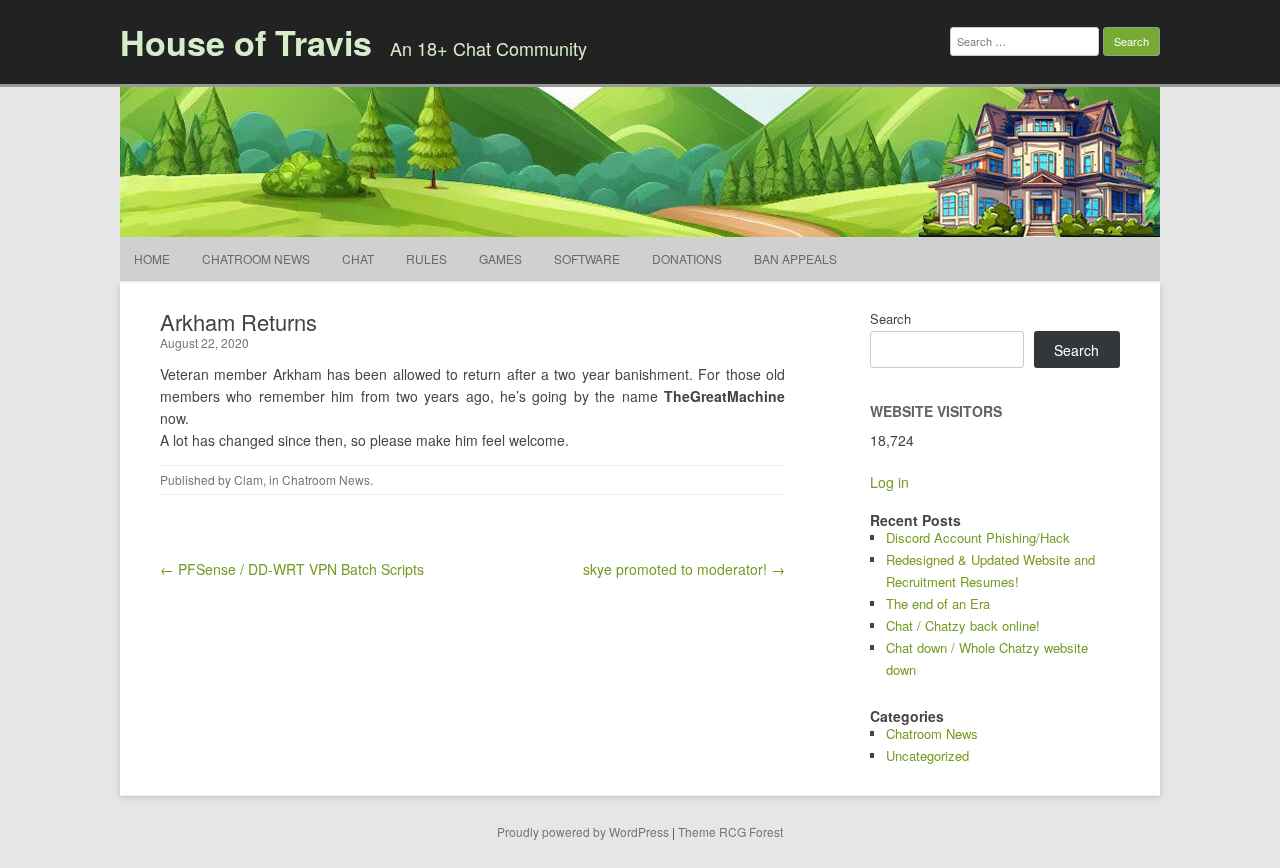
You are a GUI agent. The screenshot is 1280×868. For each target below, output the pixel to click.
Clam (248, 479)
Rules (426, 258)
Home (152, 258)
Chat (358, 258)
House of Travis (246, 42)
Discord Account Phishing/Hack (978, 537)
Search (890, 318)
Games (500, 258)
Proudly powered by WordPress (583, 831)
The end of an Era (938, 603)
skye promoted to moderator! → (684, 569)
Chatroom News (256, 258)
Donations (687, 258)
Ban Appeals (795, 258)
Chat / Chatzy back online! (963, 625)
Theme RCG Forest (730, 831)
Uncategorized (927, 755)
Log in (889, 482)
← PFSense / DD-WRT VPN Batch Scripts (292, 569)
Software (587, 258)
